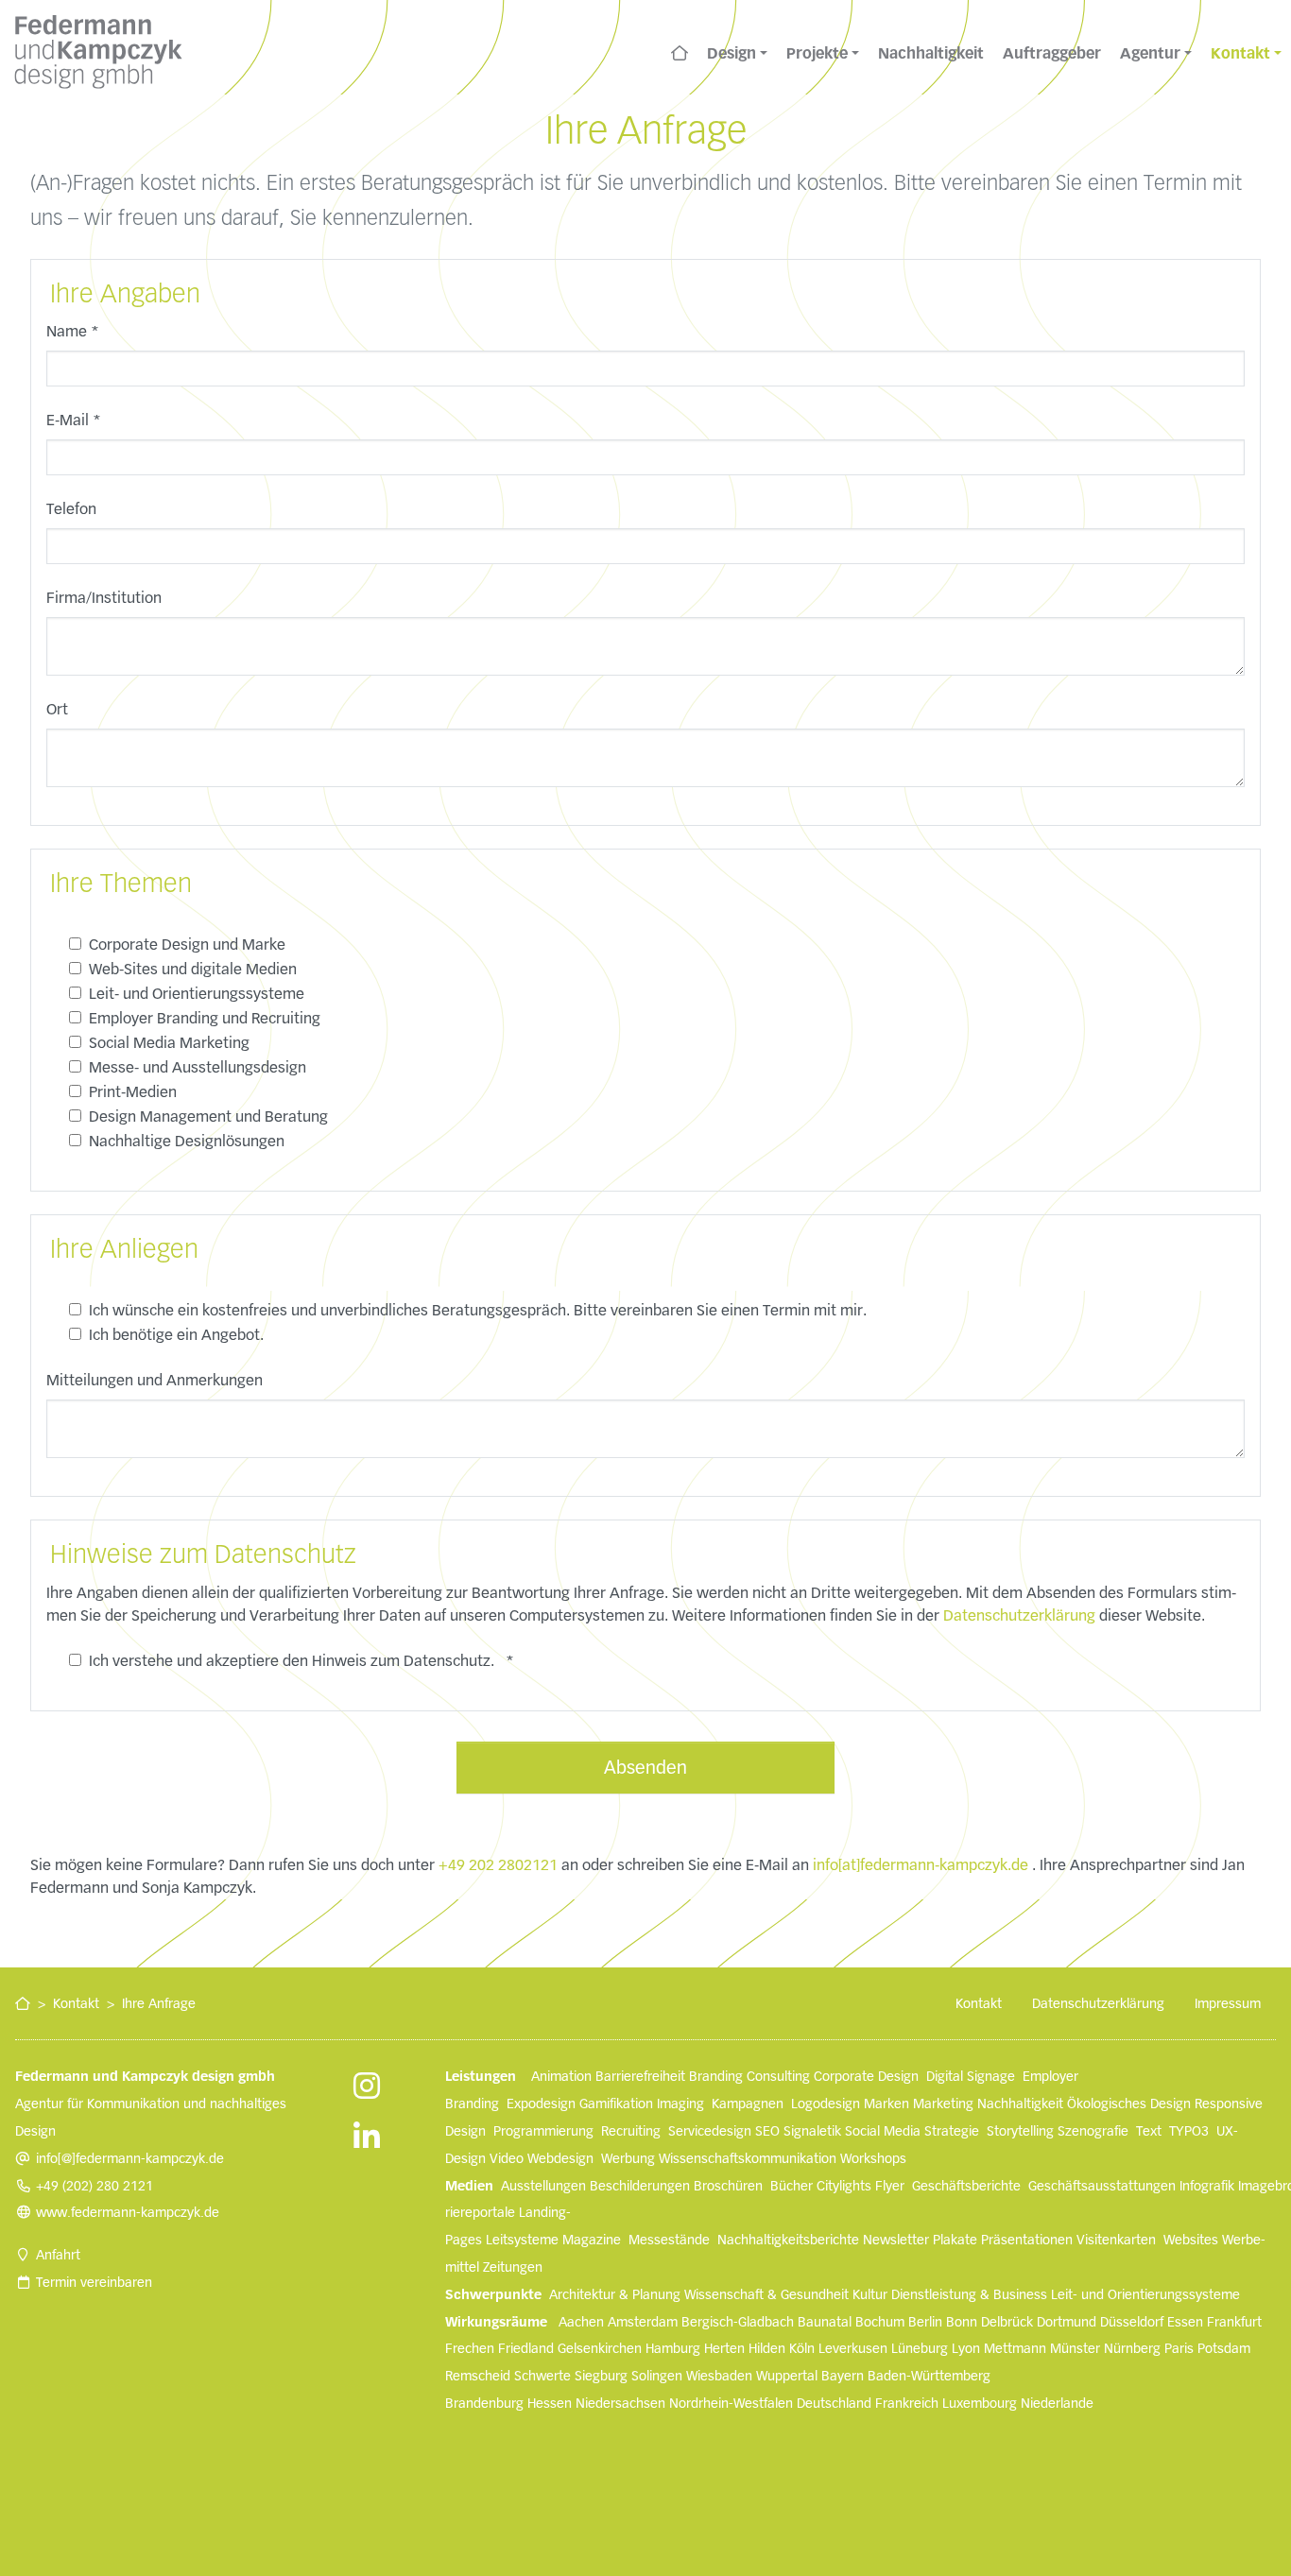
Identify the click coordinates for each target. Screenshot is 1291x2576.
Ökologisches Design (1129, 2104)
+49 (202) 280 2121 (95, 2186)
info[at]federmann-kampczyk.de (921, 1865)
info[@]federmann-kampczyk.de (130, 2158)
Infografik (1207, 2186)
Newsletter (896, 2240)
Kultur (870, 2294)
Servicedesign (710, 2131)
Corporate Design (866, 2076)
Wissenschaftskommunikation (748, 2158)
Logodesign (826, 2104)
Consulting (778, 2076)
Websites (1191, 2240)
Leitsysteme (522, 2240)
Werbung (628, 2158)
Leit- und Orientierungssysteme (1145, 2294)
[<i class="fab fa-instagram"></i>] (367, 2088)
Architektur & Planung (615, 2294)
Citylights (844, 2186)
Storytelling (1020, 2131)
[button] (737, 52)
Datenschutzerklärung (1019, 1615)
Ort (57, 709)
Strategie (952, 2131)
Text (1149, 2131)
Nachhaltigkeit (1020, 2104)
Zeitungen (513, 2267)
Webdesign (560, 2158)
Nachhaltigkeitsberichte (788, 2240)
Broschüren (728, 2186)
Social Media (883, 2131)
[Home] (680, 52)
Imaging (680, 2104)
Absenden (645, 1767)
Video (507, 2158)
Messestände (669, 2240)
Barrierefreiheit (640, 2076)
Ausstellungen (543, 2186)
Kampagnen (748, 2104)
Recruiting (631, 2131)
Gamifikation (616, 2104)
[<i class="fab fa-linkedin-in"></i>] (367, 2139)
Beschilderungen (640, 2186)
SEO (767, 2131)
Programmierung (543, 2131)
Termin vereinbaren (94, 2282)
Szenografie (1093, 2131)
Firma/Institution (104, 598)
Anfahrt (58, 2255)
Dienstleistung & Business (969, 2294)
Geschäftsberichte (966, 2186)
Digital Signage (971, 2076)
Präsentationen (1027, 2240)
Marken (886, 2104)
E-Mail (74, 420)
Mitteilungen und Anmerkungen (155, 1380)
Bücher (792, 2186)
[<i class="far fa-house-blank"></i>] (23, 2003)
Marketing (943, 2104)
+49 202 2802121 (498, 1865)
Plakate (955, 2240)
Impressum (1228, 2003)
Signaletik (812, 2131)
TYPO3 (1189, 2131)
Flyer (890, 2186)
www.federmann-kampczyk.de (128, 2212)
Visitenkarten (1116, 2240)
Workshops (873, 2158)
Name (73, 331)
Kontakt (76, 2003)
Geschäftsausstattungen (1102, 2186)
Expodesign (541, 2104)
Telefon (71, 509)
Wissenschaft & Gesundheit (766, 2294)
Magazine (592, 2240)
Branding (716, 2076)
